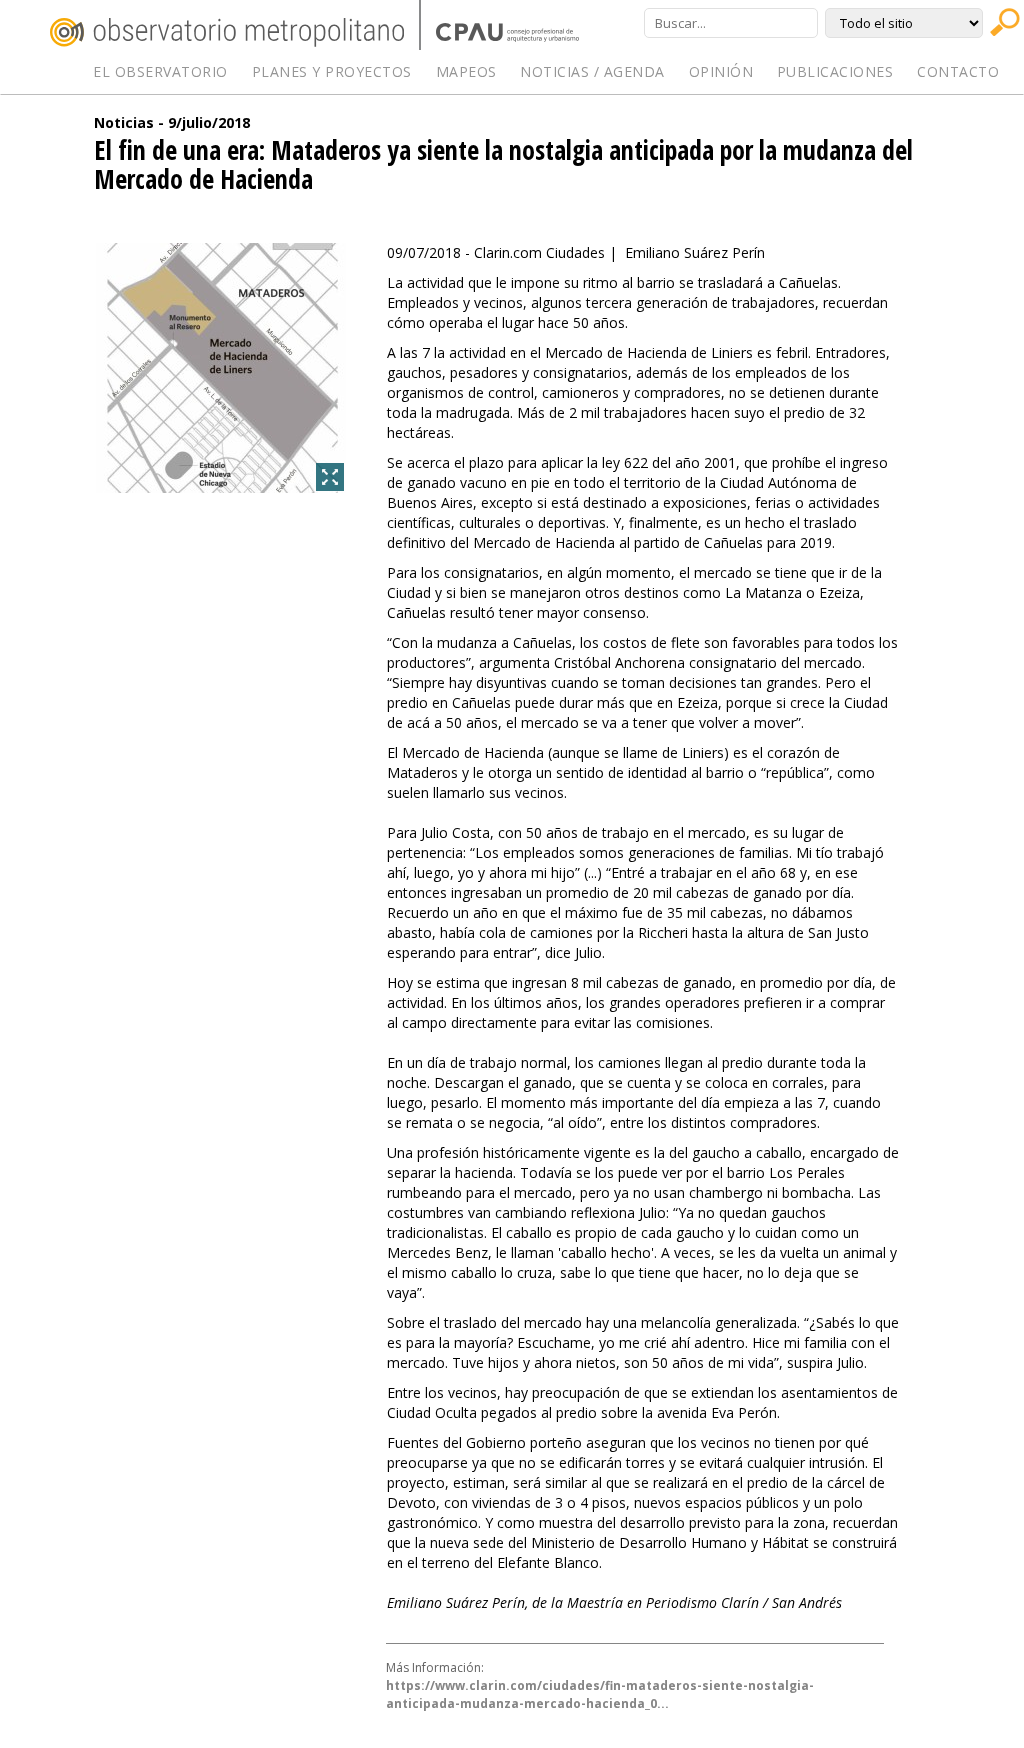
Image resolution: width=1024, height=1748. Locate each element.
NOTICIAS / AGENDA (592, 71)
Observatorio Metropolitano (227, 32)
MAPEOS (466, 71)
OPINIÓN (721, 71)
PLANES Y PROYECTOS (332, 71)
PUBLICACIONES (835, 71)
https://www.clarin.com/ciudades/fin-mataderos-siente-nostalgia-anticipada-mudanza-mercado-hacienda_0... (600, 1694)
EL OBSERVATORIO (160, 71)
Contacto (958, 71)
